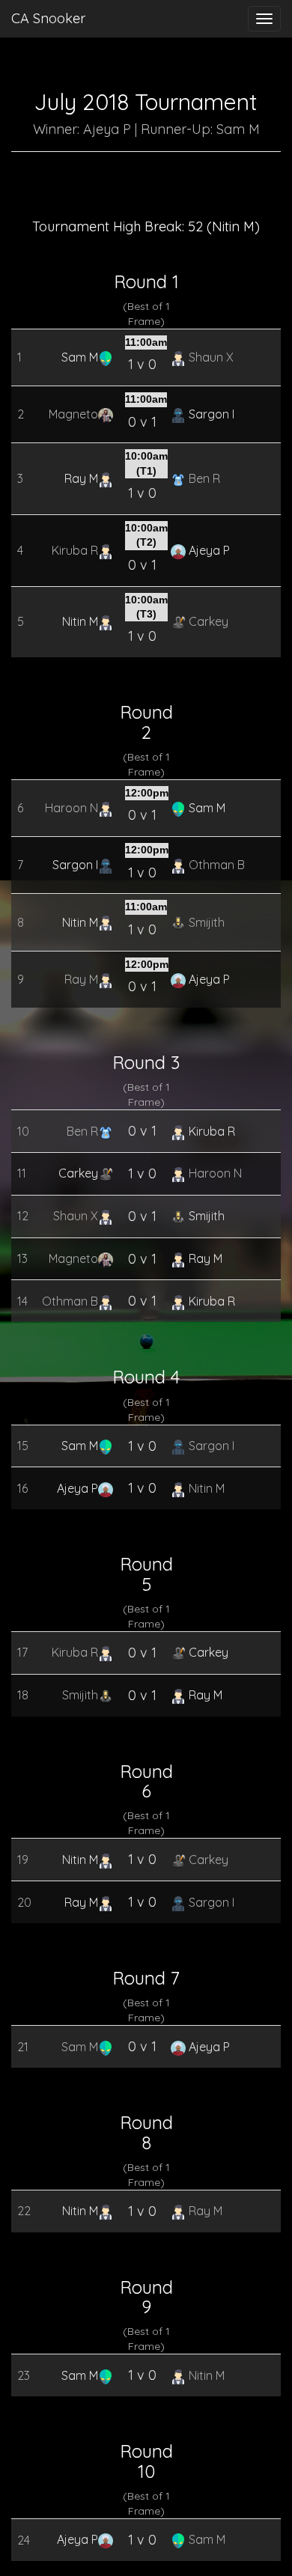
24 (19, 2540)
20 (19, 1902)
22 (19, 2211)
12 (19, 1216)
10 (19, 1131)
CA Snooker (48, 18)
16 (19, 1488)
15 (19, 1446)
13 (19, 1258)
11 (19, 1173)
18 (19, 1695)
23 (19, 2375)
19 (19, 1860)
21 (19, 2047)
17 (19, 1652)
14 (19, 1301)
